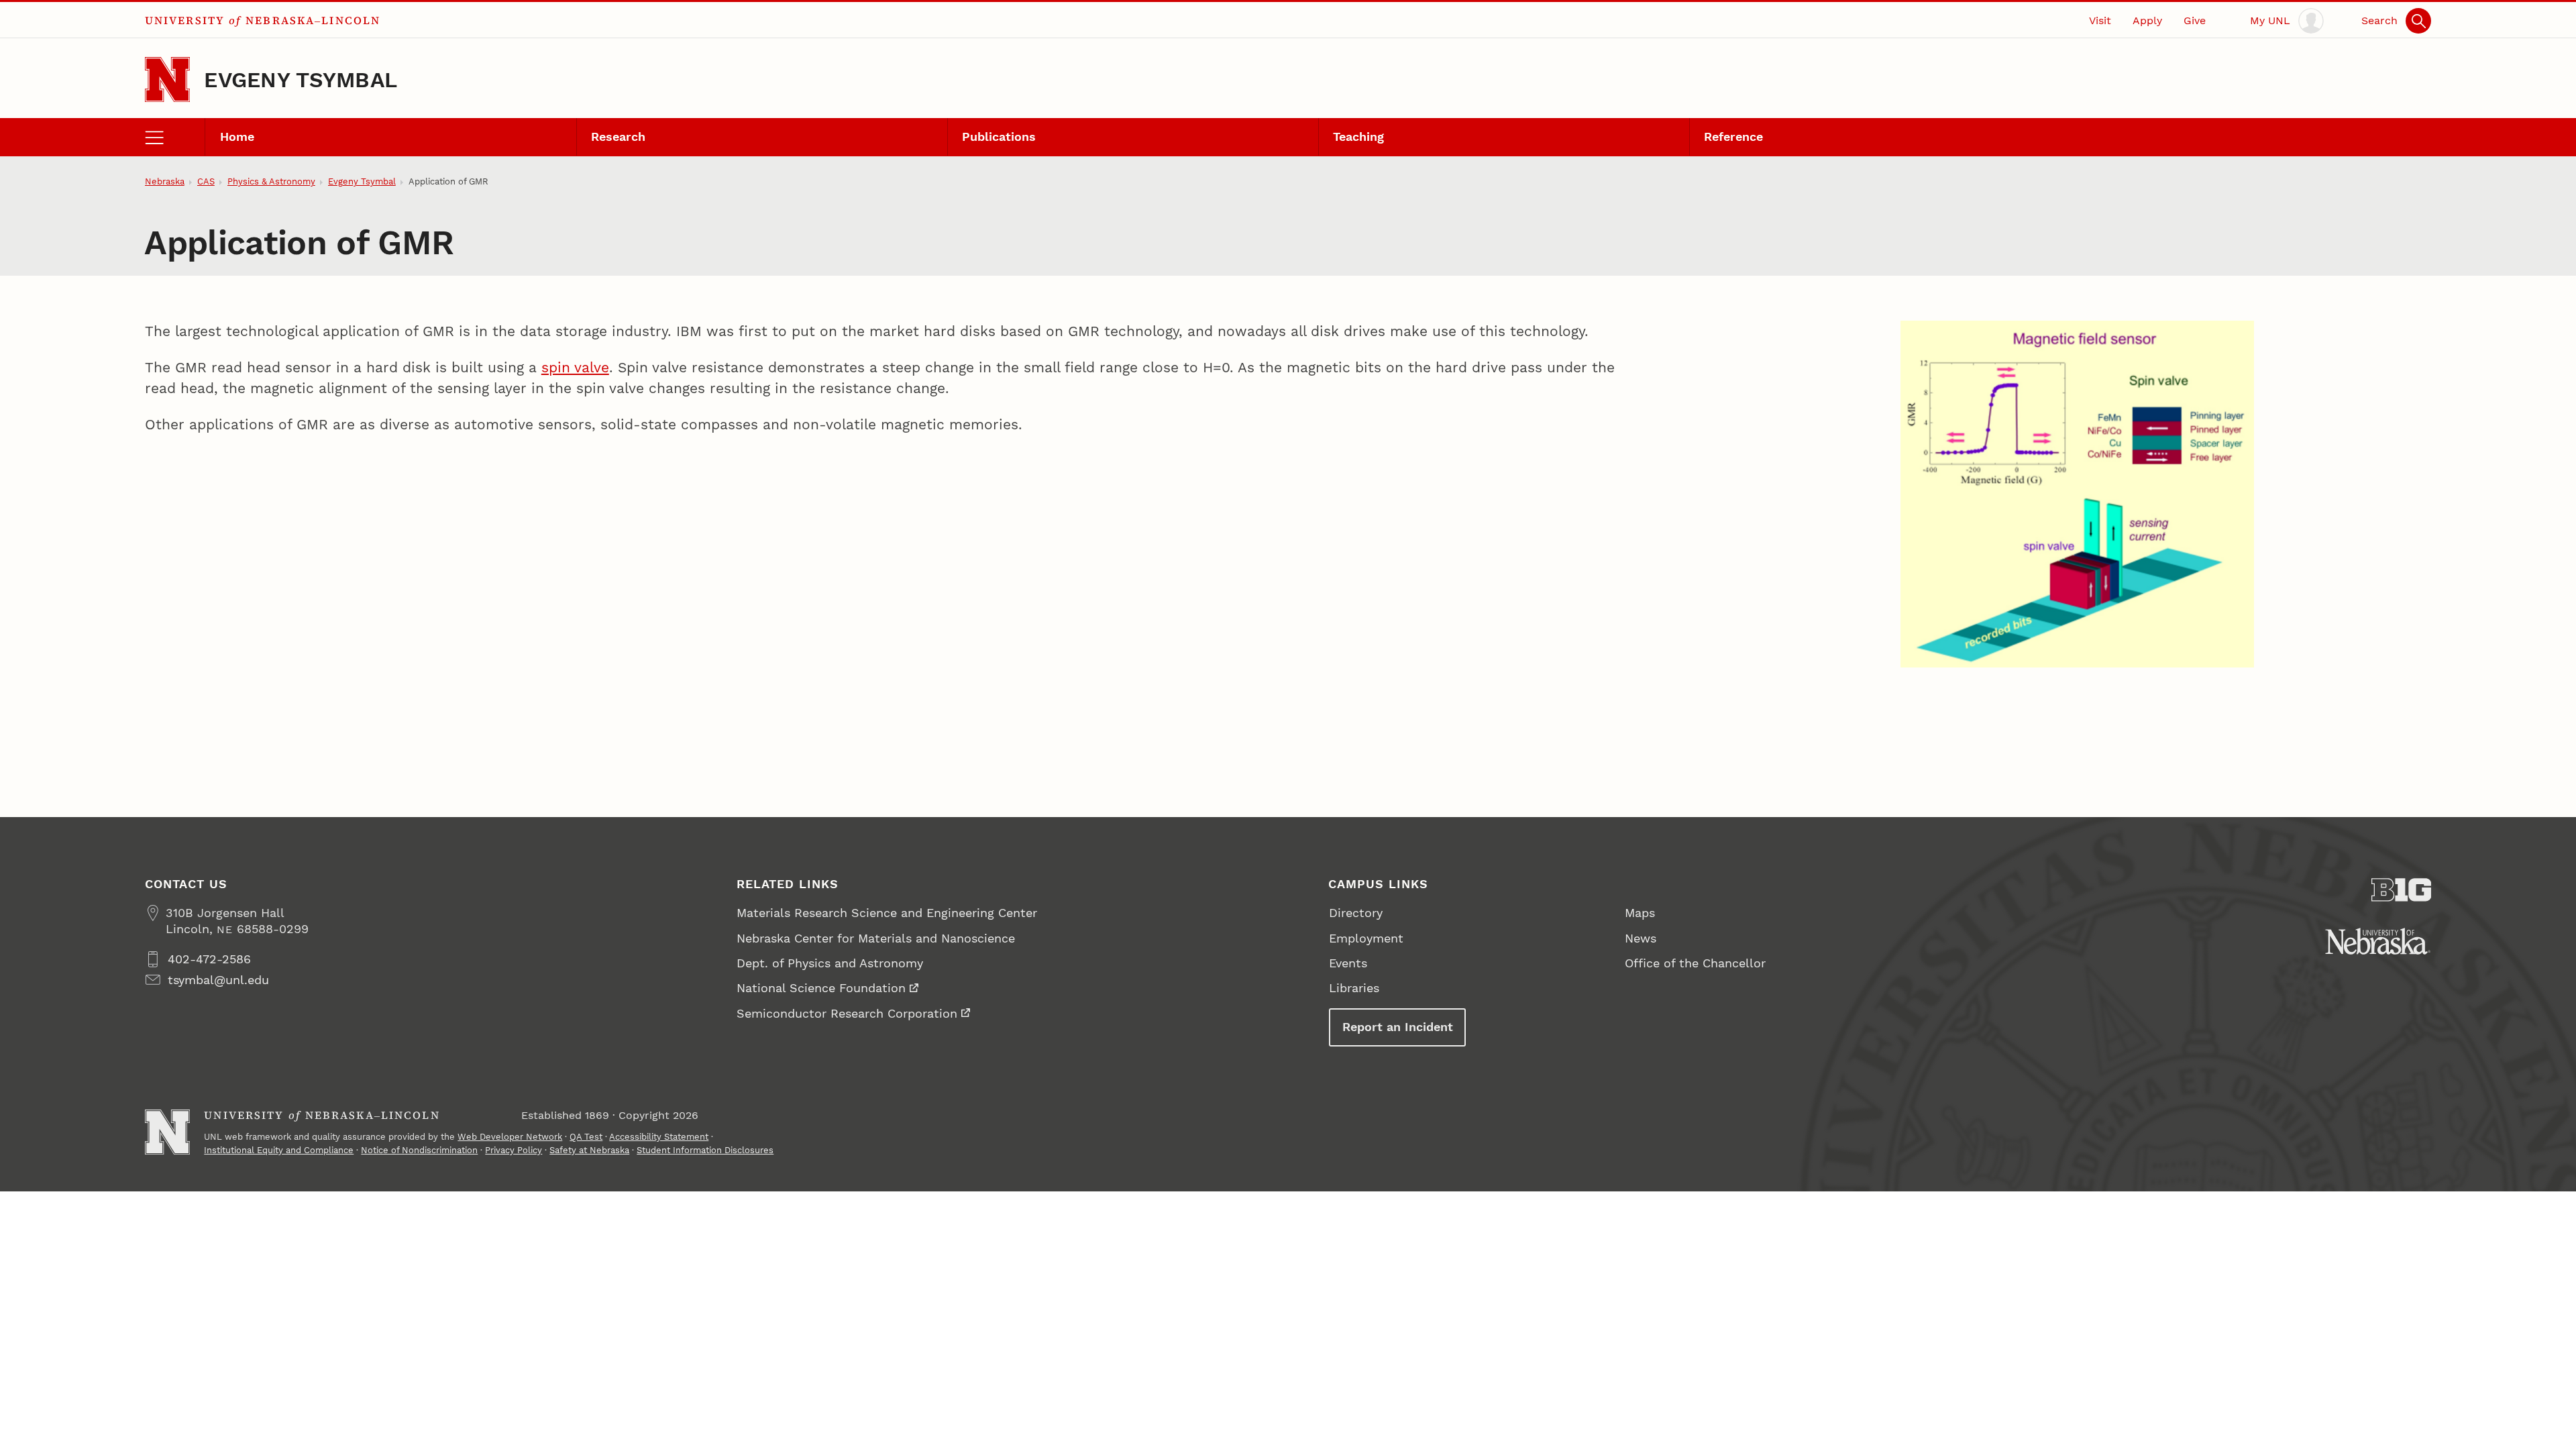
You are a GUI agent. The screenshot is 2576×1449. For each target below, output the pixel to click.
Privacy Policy (514, 1150)
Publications (999, 137)
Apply (2147, 20)
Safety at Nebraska (589, 1150)
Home (237, 137)
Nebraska (165, 181)
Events (1348, 963)
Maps (1640, 913)
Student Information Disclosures (705, 1150)
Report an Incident (1398, 1027)
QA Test (586, 1137)
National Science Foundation (821, 988)
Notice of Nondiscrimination (419, 1150)
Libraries (1354, 988)
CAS (206, 181)
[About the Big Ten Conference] (2402, 890)
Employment (1366, 938)
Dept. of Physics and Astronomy (830, 963)
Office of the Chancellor (1695, 963)
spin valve (575, 367)
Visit (2100, 20)
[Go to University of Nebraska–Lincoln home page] (167, 79)
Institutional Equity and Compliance (279, 1150)
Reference (1733, 137)
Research (618, 137)
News (1641, 938)
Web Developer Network (510, 1137)
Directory (1356, 913)
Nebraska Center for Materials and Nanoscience (876, 938)
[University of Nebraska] (2378, 941)
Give (2195, 20)
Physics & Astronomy (271, 181)
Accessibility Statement (659, 1137)
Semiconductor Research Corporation (847, 1013)
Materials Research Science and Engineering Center (887, 913)
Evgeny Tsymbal (301, 80)
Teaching (1358, 137)
